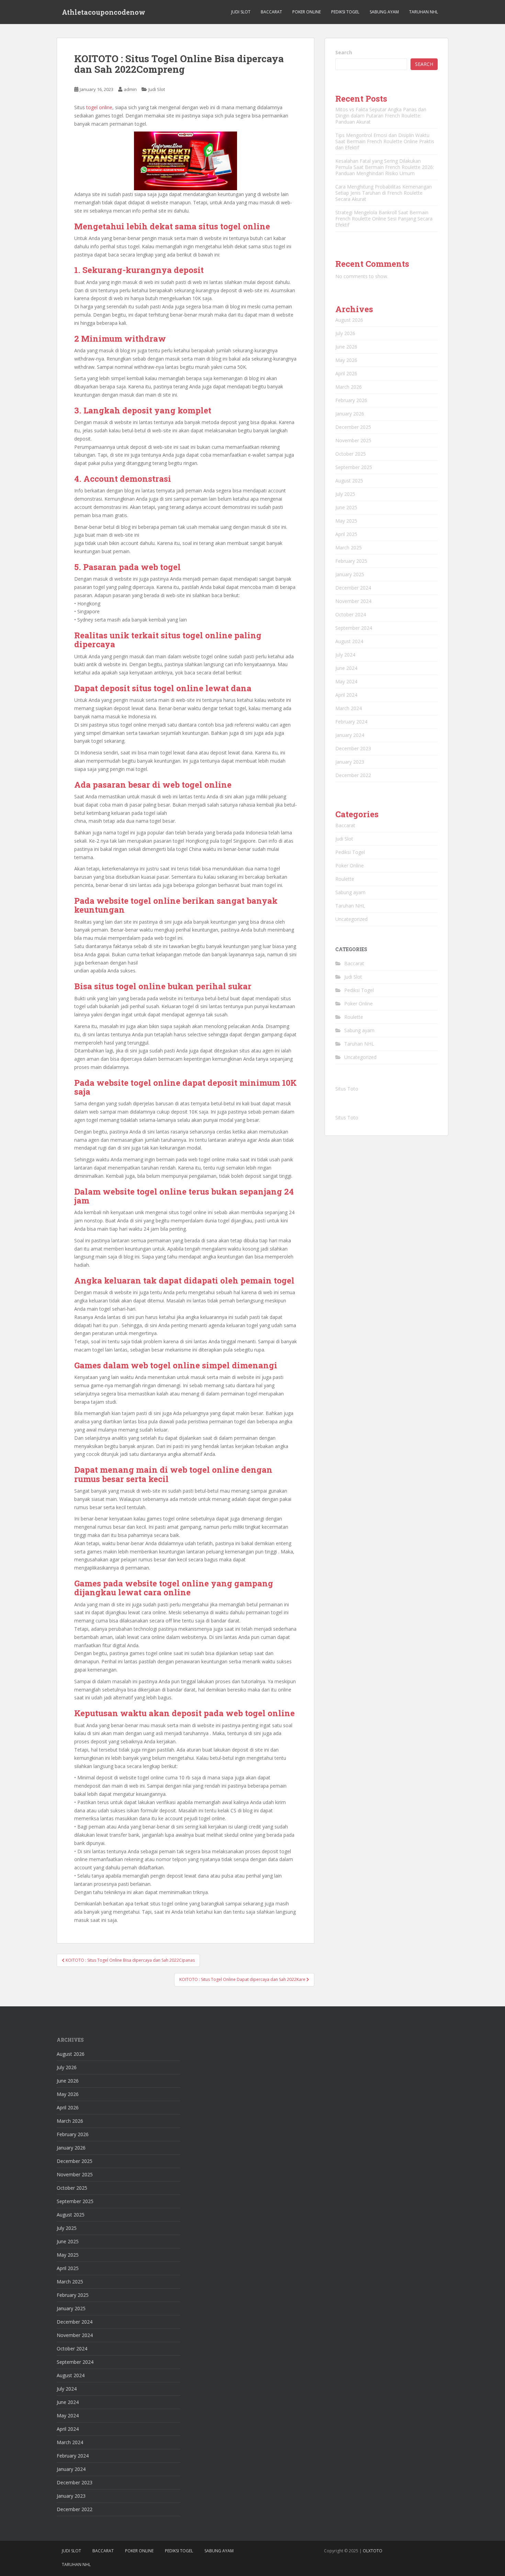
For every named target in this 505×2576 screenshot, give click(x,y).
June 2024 (346, 668)
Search (344, 52)
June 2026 (346, 347)
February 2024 (351, 722)
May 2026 (346, 360)
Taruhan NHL (424, 12)
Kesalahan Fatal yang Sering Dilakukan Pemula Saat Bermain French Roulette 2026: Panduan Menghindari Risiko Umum (385, 167)
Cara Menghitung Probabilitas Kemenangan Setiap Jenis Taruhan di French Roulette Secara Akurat (384, 193)
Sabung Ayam (384, 12)
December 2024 (353, 588)
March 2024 (349, 708)
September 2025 (354, 467)
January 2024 (350, 735)
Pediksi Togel (345, 12)
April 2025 (346, 534)
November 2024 (353, 601)
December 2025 (353, 427)
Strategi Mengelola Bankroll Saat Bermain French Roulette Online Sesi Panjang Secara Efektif (384, 219)
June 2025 (346, 507)
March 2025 (349, 548)
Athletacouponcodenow (104, 12)
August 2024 (349, 641)
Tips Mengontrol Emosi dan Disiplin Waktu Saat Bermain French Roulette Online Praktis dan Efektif (385, 141)
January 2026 (350, 414)
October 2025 (351, 454)
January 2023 (350, 762)
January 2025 (350, 574)
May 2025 (346, 521)
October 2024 (351, 614)
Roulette (345, 879)
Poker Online (307, 12)
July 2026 (345, 333)
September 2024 (354, 628)
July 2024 (345, 655)
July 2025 (345, 494)
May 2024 (346, 681)
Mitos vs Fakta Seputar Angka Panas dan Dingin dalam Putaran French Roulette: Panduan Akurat (381, 116)
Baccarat (271, 12)
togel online (99, 107)
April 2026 (346, 373)
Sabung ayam (350, 892)
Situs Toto (347, 1089)
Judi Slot (241, 12)
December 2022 (353, 775)
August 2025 (349, 481)
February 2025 (351, 561)
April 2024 (346, 695)
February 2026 (351, 400)
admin (130, 89)
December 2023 (353, 748)
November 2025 (353, 440)
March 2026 (349, 387)
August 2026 (349, 320)
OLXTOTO (373, 2551)
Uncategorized (351, 919)
